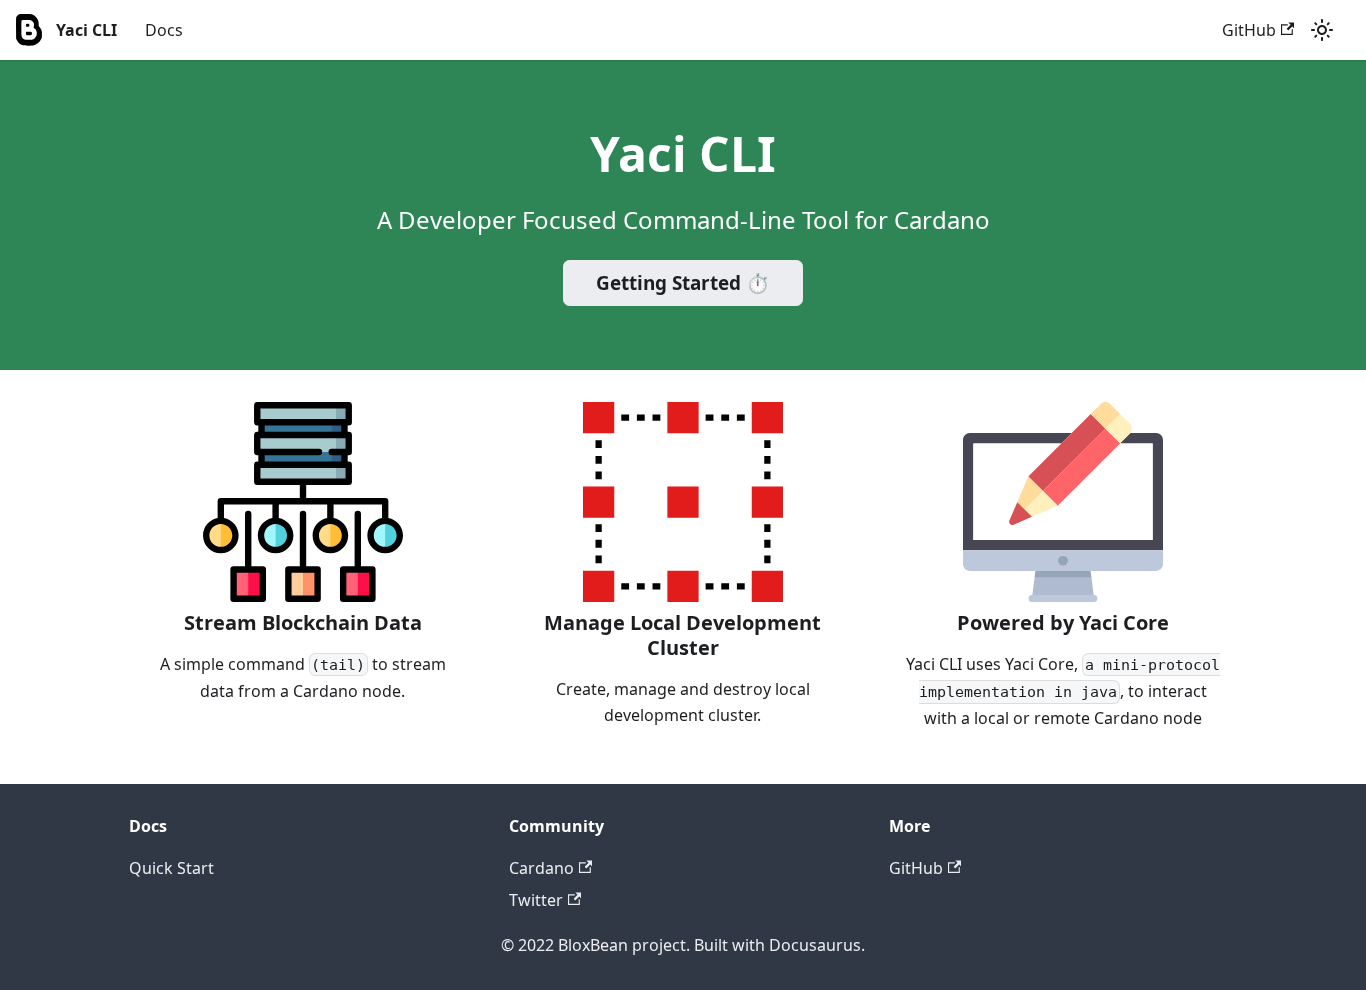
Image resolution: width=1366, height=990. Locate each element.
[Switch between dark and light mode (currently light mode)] (1322, 30)
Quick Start (171, 868)
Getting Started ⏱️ (683, 283)
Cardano (541, 868)
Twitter (536, 900)
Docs (164, 30)
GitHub (1249, 30)
